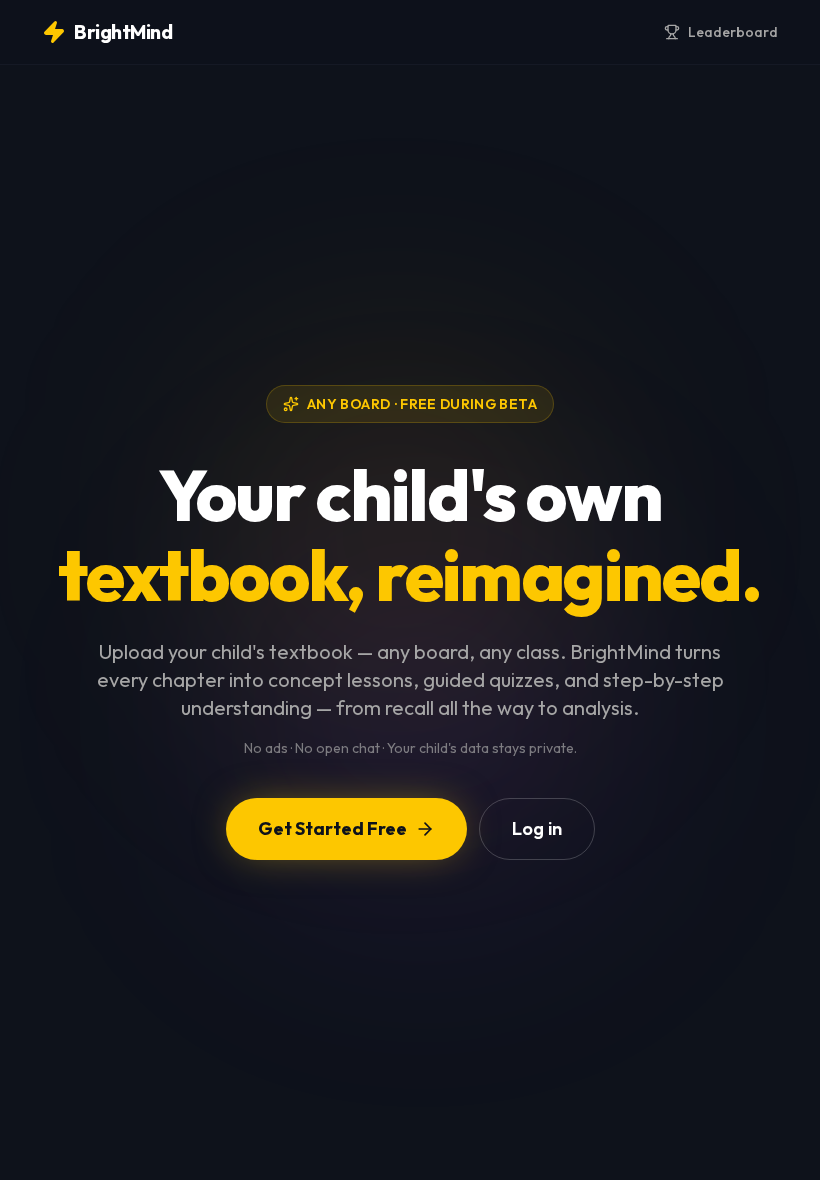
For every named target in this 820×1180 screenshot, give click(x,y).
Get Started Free (332, 828)
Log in (537, 828)
